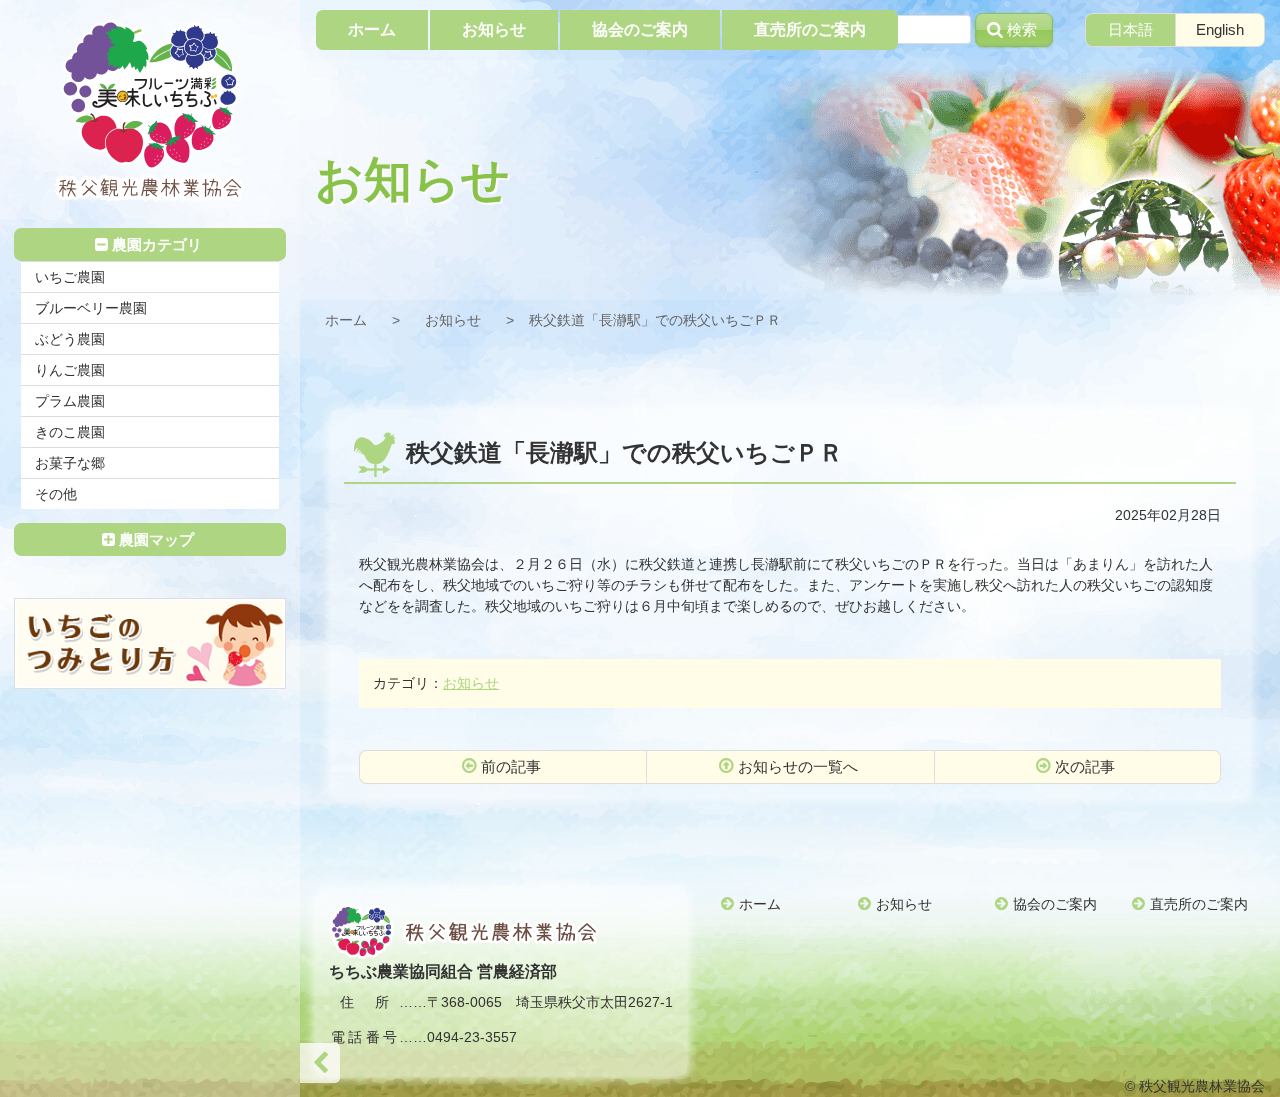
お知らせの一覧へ (798, 766)
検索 (1022, 29)
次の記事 (1085, 766)
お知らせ (453, 320)
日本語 (1130, 29)
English (1220, 29)
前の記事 (511, 766)
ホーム (346, 320)
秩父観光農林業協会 (150, 110)
